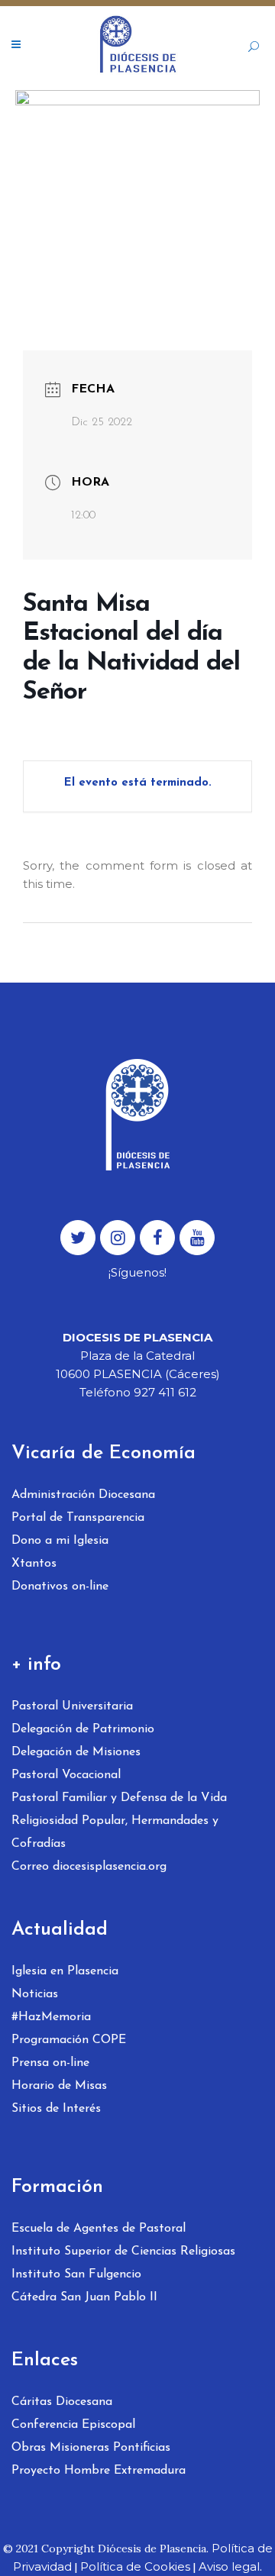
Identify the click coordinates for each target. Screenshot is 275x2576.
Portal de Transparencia (78, 1518)
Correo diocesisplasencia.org (89, 1867)
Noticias (35, 1994)
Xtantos (34, 1564)
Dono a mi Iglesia (60, 1541)
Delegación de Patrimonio (83, 1729)
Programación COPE (69, 2040)
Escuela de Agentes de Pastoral (99, 2229)
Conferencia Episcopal (73, 2425)
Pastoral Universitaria (72, 1706)
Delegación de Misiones (76, 1752)
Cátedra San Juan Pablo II (84, 2297)
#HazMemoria (51, 2017)
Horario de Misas (59, 2086)
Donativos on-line (60, 1587)
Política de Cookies (135, 2566)
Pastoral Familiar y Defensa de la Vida (119, 1798)
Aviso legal (229, 2566)
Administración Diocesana (83, 1495)
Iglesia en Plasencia (65, 1971)
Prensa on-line (50, 2063)
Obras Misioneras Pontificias (91, 2448)
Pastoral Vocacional (66, 1775)
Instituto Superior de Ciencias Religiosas (123, 2252)
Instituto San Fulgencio (76, 2274)
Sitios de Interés (56, 2109)
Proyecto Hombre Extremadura (99, 2471)
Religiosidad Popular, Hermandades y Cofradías (115, 1832)
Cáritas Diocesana (62, 2402)
